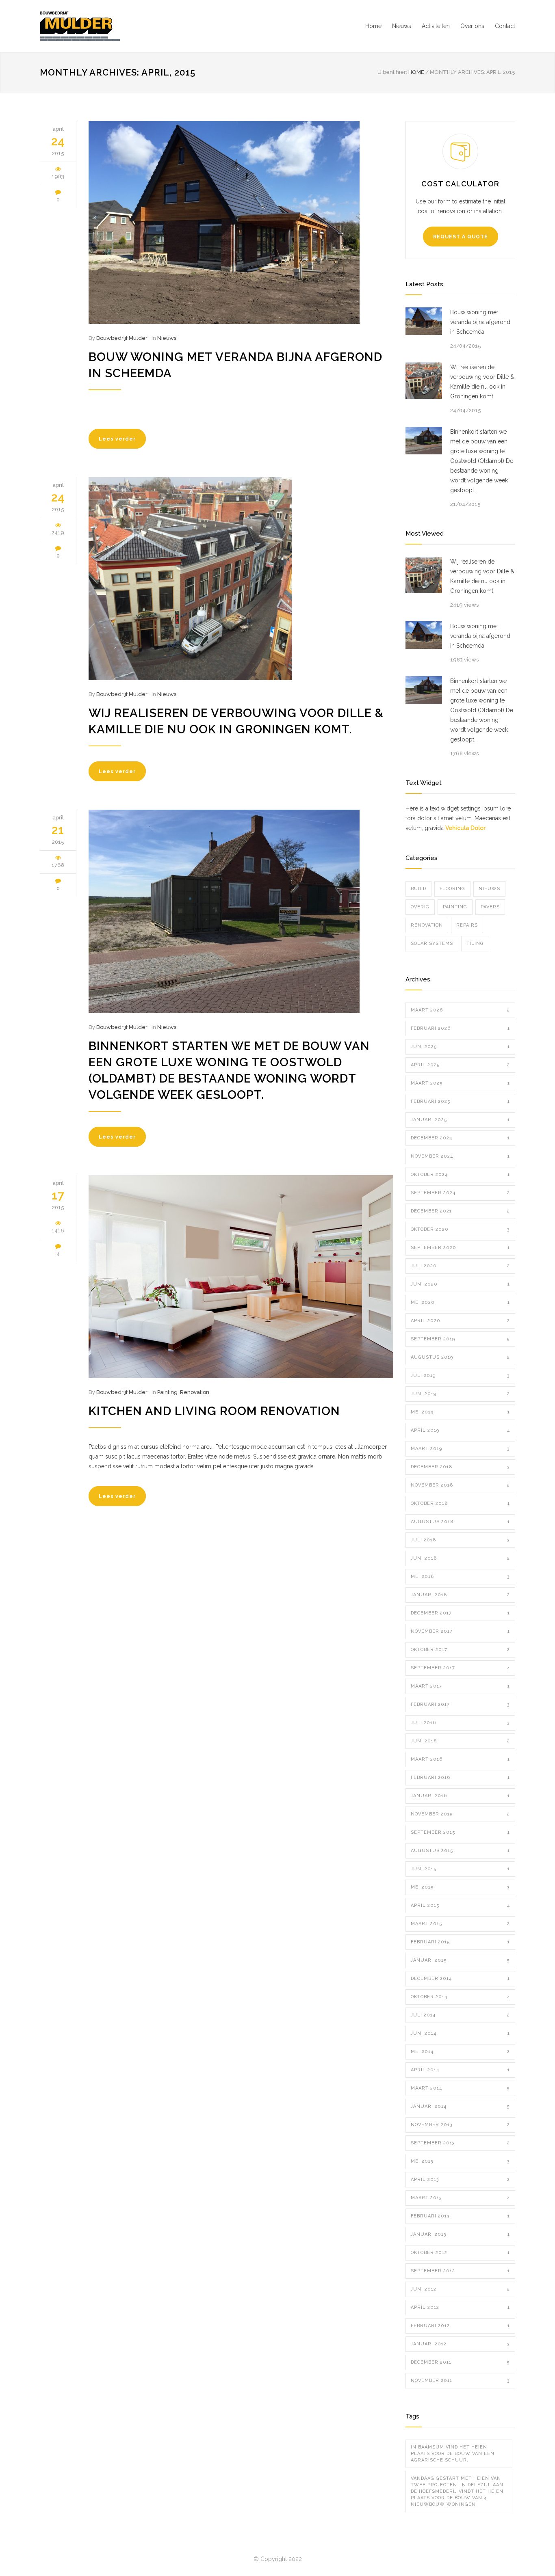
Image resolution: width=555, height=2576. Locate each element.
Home (373, 26)
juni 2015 (460, 1869)
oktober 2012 (460, 2253)
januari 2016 (460, 1796)
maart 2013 (460, 2198)
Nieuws (402, 26)
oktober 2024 (460, 1175)
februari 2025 (460, 1101)
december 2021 (460, 1211)
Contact (505, 26)
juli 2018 (460, 1540)
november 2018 (460, 1485)
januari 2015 (460, 1960)
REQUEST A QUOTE (461, 237)
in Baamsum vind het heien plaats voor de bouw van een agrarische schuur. (453, 2454)
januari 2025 (460, 1120)
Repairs (467, 925)
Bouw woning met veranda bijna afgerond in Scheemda (480, 322)
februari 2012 (460, 2326)
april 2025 (460, 1065)
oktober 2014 (460, 1997)
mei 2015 (460, 1887)
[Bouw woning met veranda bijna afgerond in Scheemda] (241, 223)
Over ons (472, 26)
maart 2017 (460, 1686)
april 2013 (460, 2179)
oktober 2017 (460, 1650)
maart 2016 (460, 1759)
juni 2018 (460, 1558)
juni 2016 (460, 1741)
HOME (416, 72)
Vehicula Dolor (465, 828)
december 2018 (460, 1467)
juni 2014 (460, 2033)
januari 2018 (460, 1595)
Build (418, 889)
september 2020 (460, 1248)
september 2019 (460, 1339)
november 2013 (460, 2125)
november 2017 (460, 1631)
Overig (420, 907)
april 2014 (460, 2070)
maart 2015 (460, 1924)
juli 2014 (460, 2015)
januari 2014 (460, 2106)
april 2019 (460, 1430)
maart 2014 (460, 2088)
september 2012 (460, 2271)
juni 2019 (460, 1394)
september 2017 (460, 1668)
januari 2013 (460, 2234)
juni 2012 (460, 2289)
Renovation (195, 1392)
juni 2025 (460, 1047)
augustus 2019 (460, 1357)
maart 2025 (460, 1083)
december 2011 (460, 2362)
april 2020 (460, 1321)
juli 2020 (460, 1266)
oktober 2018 (460, 1503)
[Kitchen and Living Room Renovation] (241, 1277)
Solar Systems (432, 943)
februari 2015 (460, 1942)
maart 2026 (460, 1010)
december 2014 (460, 1978)
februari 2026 (460, 1028)
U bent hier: (392, 72)
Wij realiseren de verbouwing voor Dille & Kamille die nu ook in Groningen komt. (482, 382)
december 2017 (460, 1613)
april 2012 (460, 2307)
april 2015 (460, 1905)
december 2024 (460, 1138)
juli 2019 (460, 1376)
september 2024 (460, 1193)
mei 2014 (460, 2052)
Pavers (490, 907)
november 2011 (460, 2380)
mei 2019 (460, 1412)
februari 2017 (460, 1704)
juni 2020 (460, 1284)
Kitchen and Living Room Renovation (214, 1411)
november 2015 (460, 1814)
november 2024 (460, 1156)
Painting (167, 1392)
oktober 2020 (460, 1229)
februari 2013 (460, 2216)
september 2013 (460, 2143)
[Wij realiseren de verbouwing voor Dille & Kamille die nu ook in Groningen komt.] (241, 579)
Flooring (452, 889)
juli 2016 (460, 1723)
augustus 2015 (460, 1851)
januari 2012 (460, 2344)
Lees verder (117, 439)
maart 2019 (460, 1449)
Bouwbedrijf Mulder (122, 338)
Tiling (475, 943)
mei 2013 (460, 2161)
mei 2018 (460, 1577)
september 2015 (460, 1832)
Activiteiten (436, 26)
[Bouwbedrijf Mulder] (115, 26)
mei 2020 (460, 1302)
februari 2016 (460, 1777)
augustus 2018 (460, 1522)
